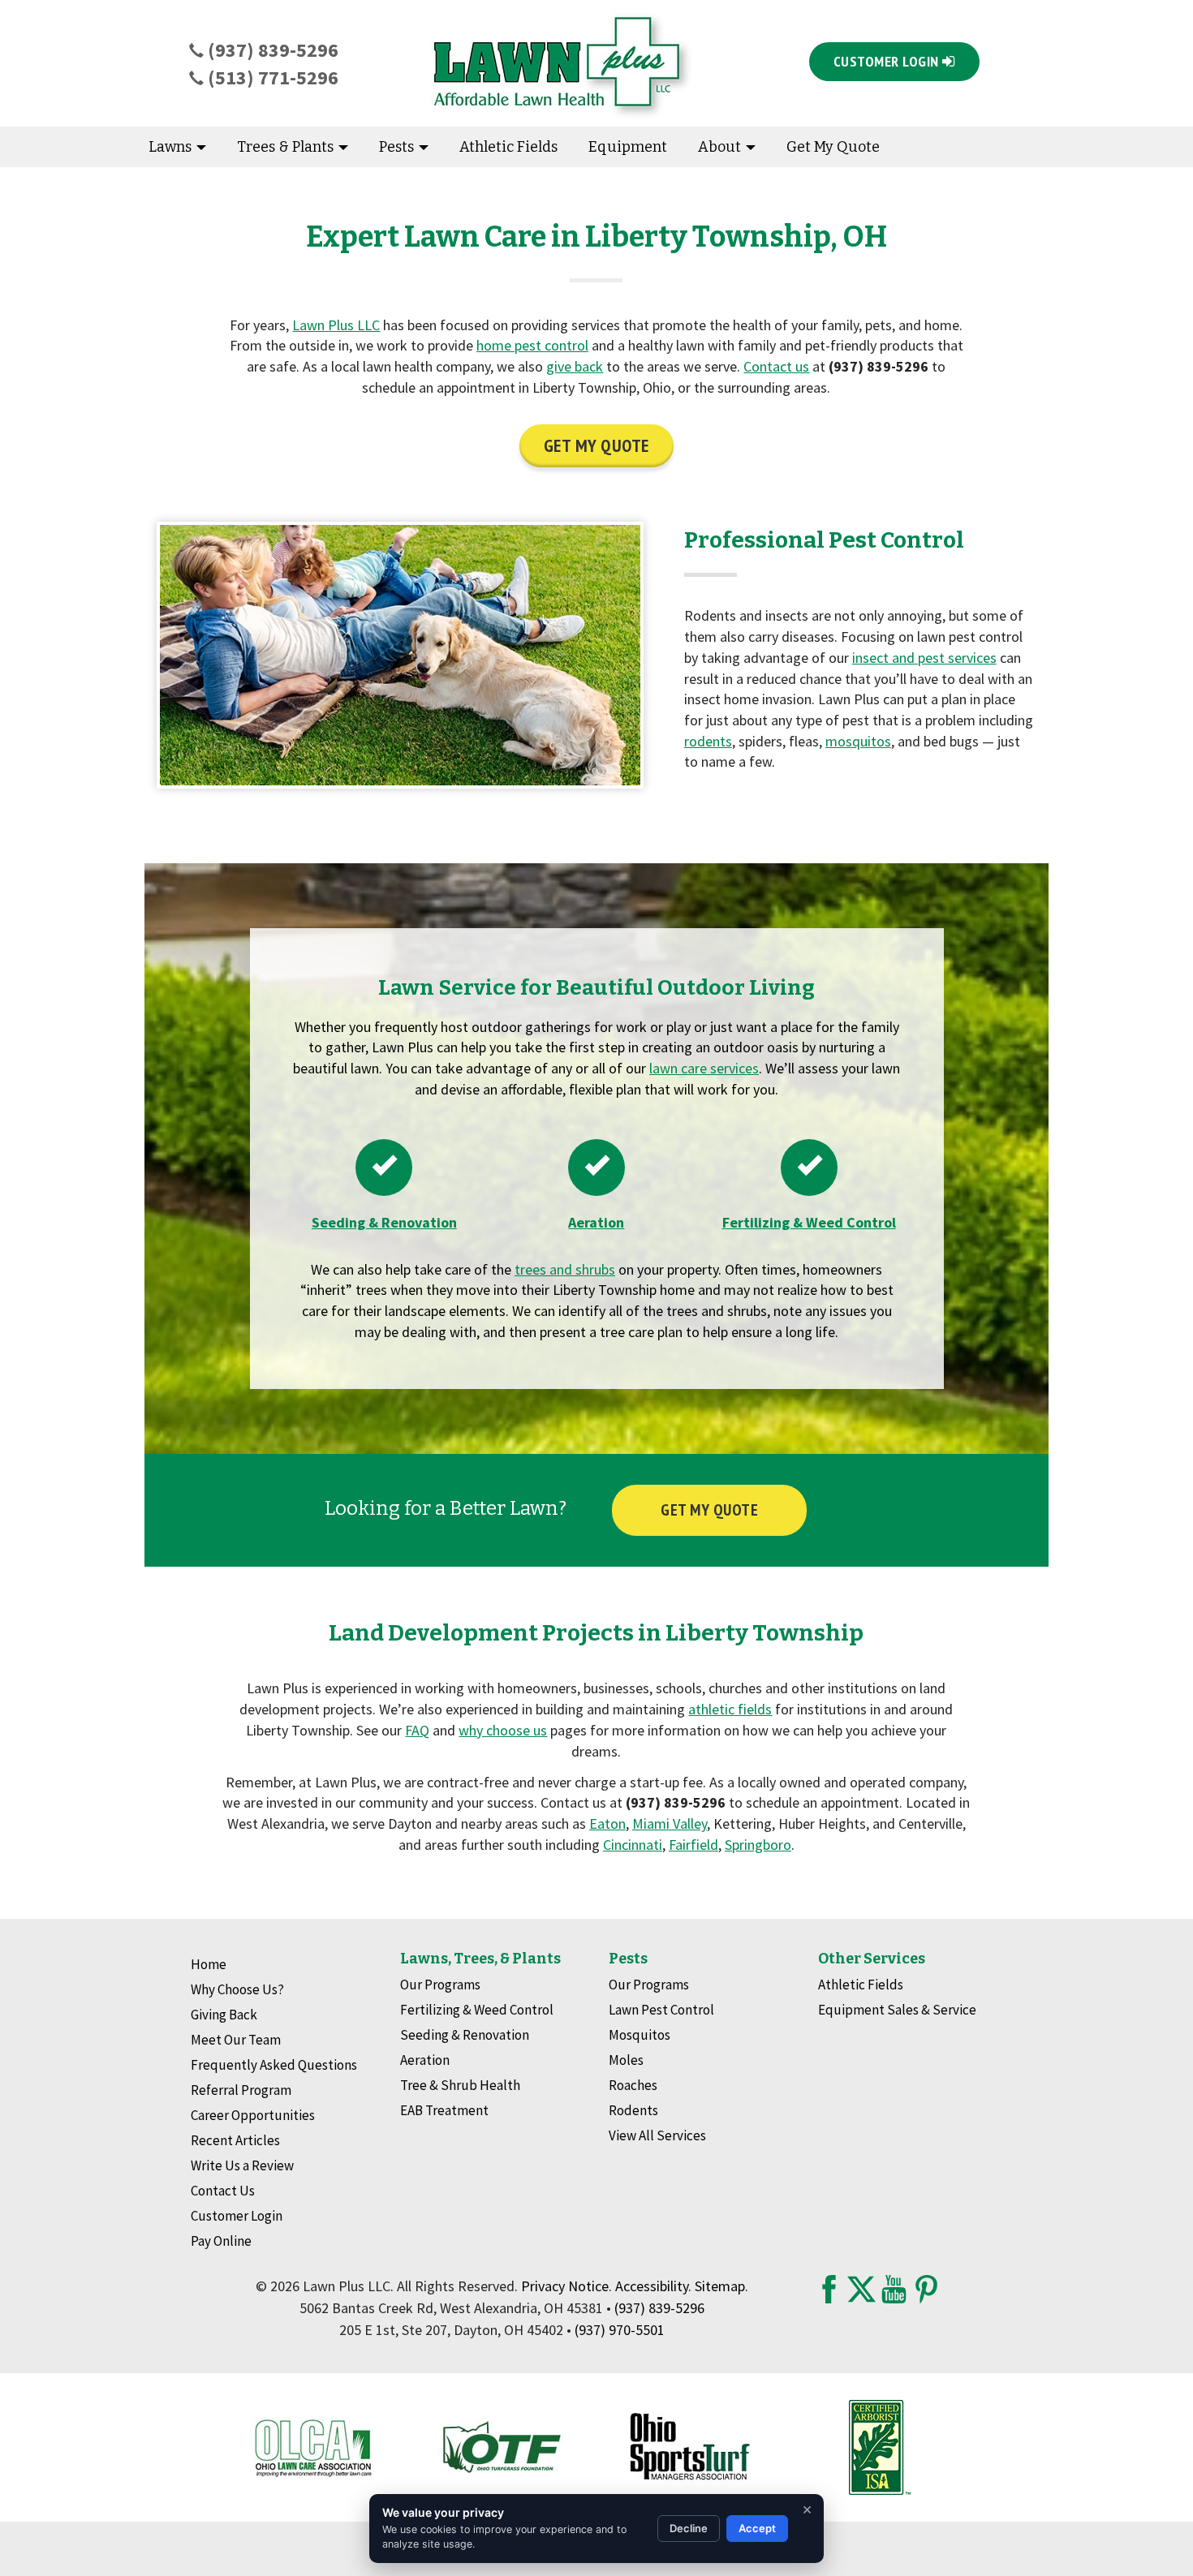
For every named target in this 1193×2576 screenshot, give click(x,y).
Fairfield (693, 1845)
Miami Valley (670, 1823)
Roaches (633, 2085)
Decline (689, 2528)
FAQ (417, 1730)
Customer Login (237, 2216)
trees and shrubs (565, 1269)
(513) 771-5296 (271, 77)
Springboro (758, 1845)
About (721, 147)
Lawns (172, 147)
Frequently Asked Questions (274, 2065)
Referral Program (241, 2090)
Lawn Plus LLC (336, 325)
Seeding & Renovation (465, 2035)
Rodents (633, 2110)
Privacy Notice (565, 2286)
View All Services (657, 2135)
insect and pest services (924, 658)
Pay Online (221, 2241)
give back (575, 366)
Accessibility (652, 2286)
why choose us (503, 1730)
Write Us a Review (242, 2165)
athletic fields (730, 1709)
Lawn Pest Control (661, 2010)
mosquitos (858, 741)
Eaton (607, 1823)
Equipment (628, 147)
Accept (757, 2528)
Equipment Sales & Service (897, 2010)
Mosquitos (640, 2035)
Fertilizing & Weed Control (477, 2010)
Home (209, 1964)
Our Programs (440, 1985)
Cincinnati (633, 1845)
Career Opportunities (253, 2115)
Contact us (776, 366)
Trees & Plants (287, 147)
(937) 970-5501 (620, 2330)
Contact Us (223, 2191)
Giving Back (224, 2015)
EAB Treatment (444, 2110)
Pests (398, 147)
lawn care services (704, 1068)
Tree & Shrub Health (460, 2085)
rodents (708, 741)
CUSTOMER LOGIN (888, 61)
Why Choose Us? (237, 1989)
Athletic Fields (508, 147)
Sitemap (720, 2286)
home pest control (532, 345)
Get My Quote (833, 147)
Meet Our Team (236, 2040)
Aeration (425, 2060)
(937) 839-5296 (271, 50)
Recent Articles (235, 2140)
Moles (626, 2060)
